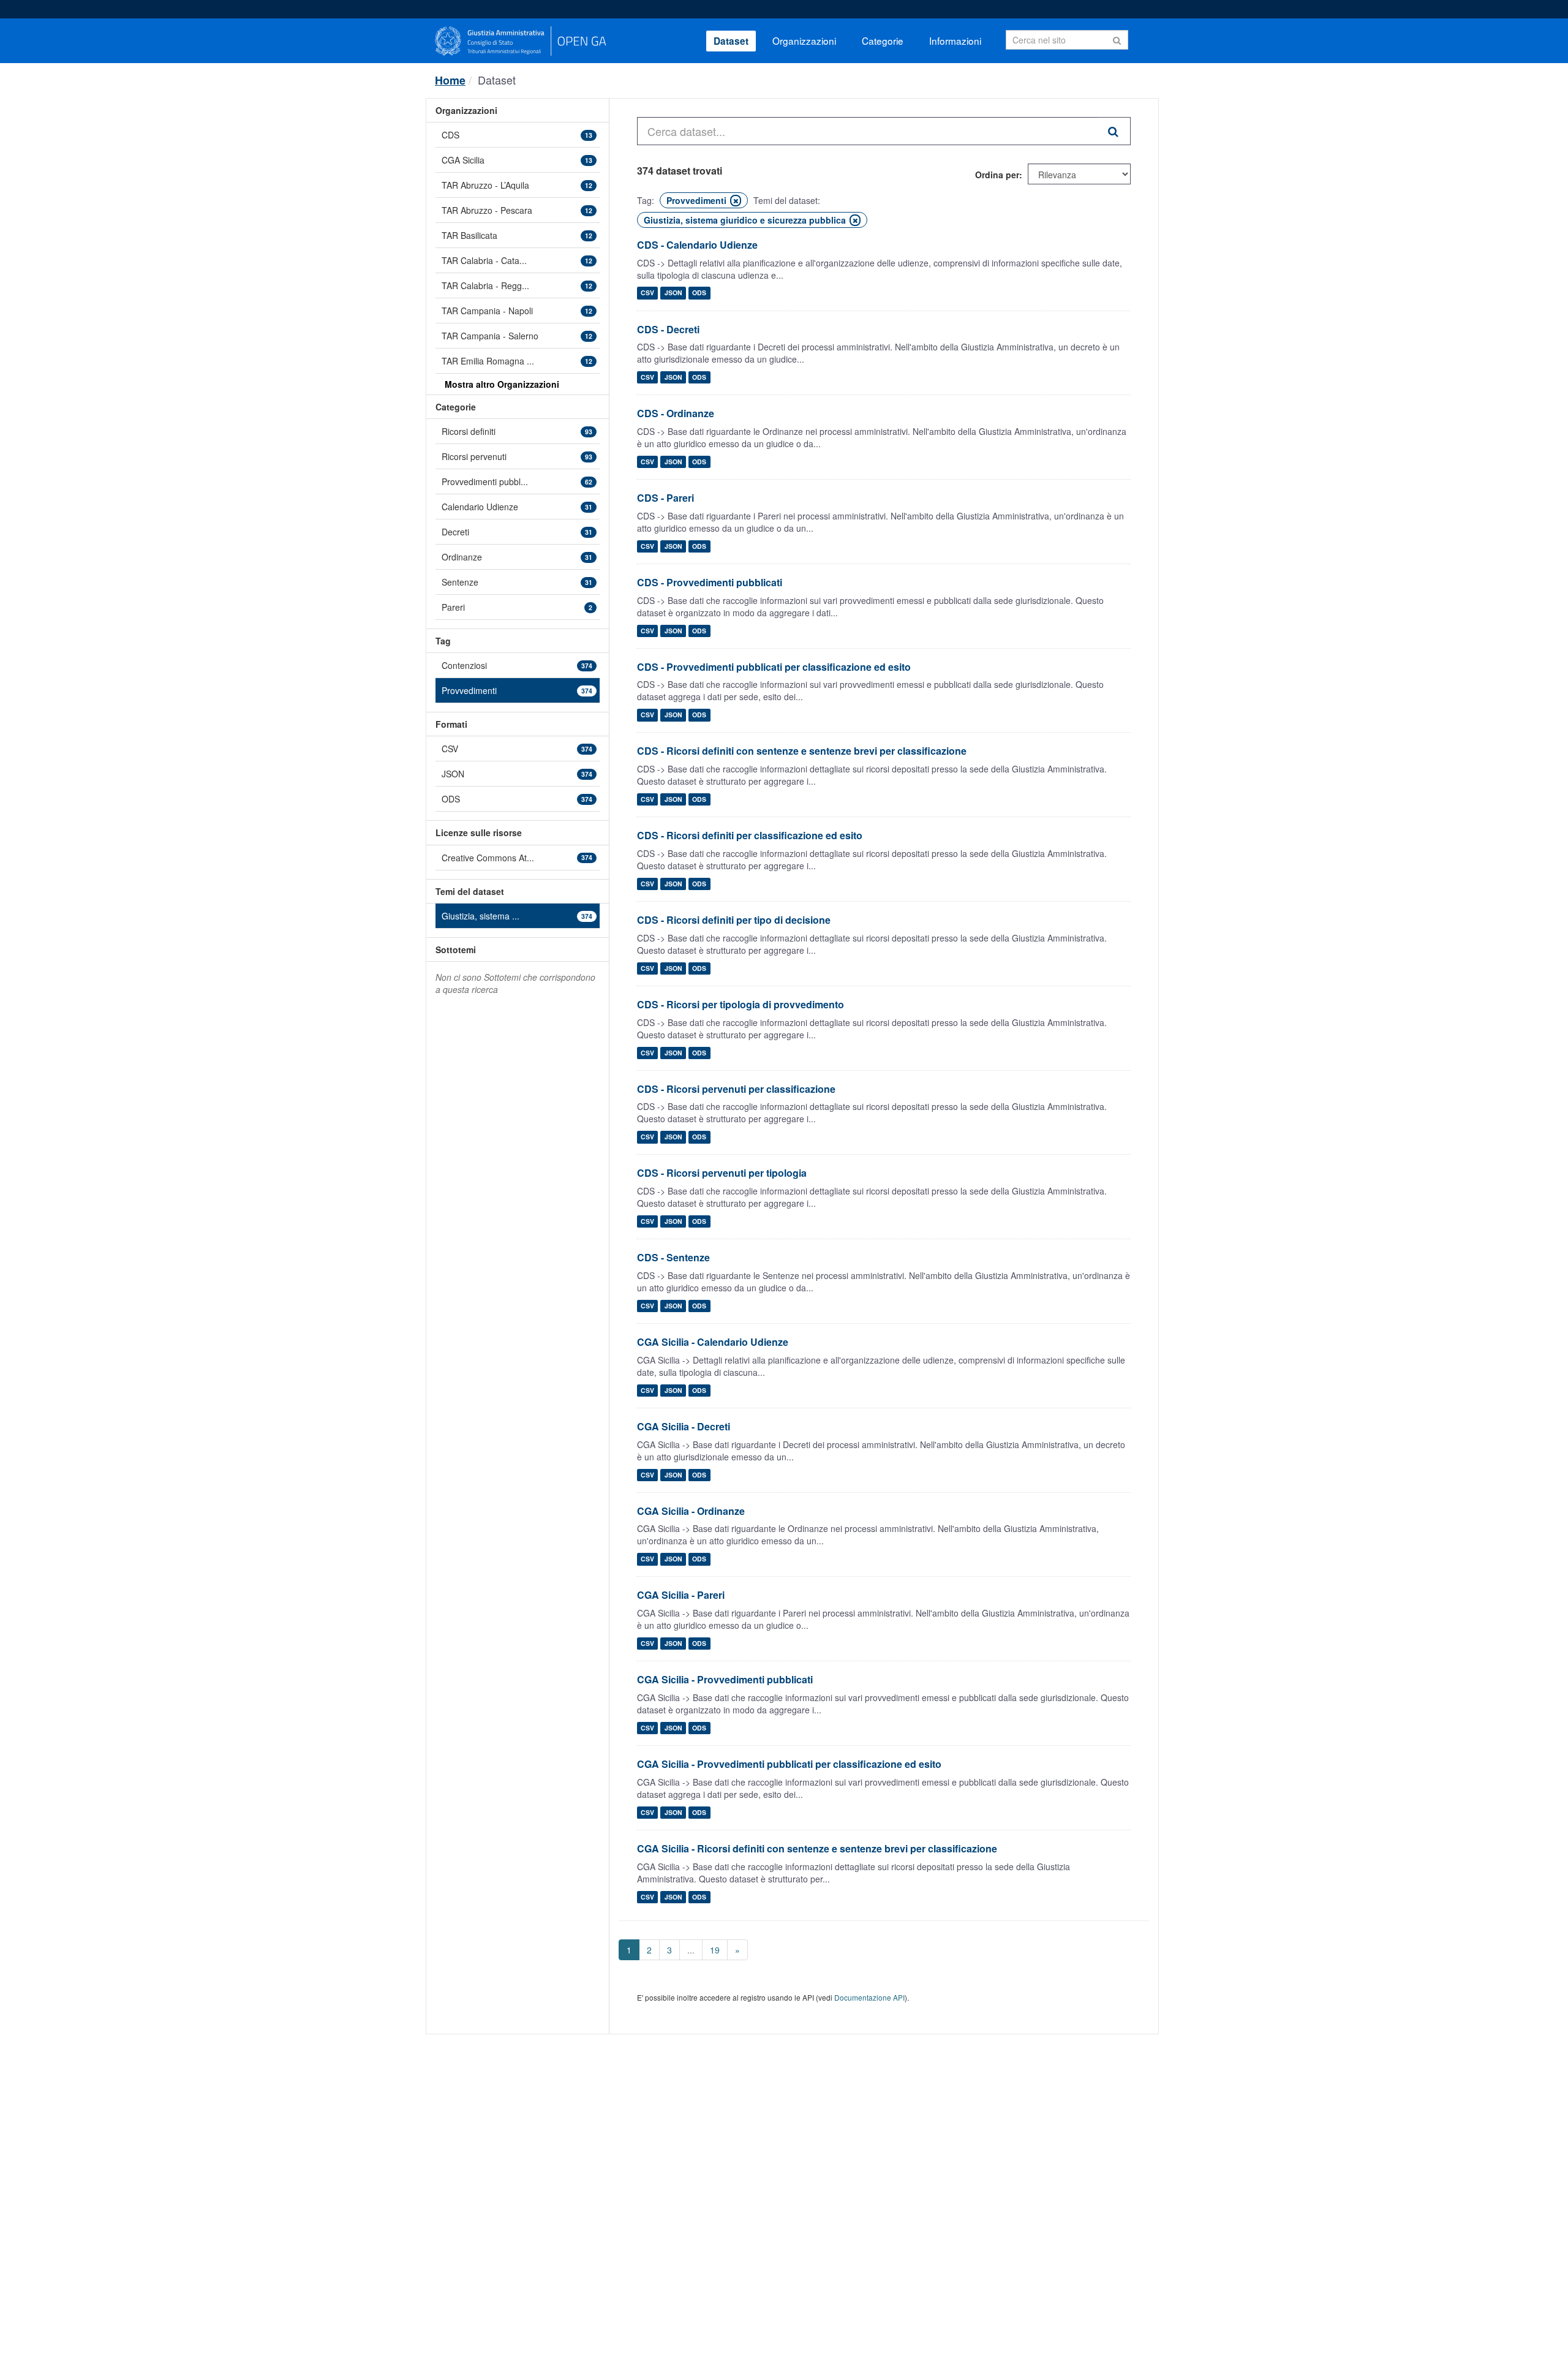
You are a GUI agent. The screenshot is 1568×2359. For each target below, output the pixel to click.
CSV (647, 293)
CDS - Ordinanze (676, 413)
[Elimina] (736, 201)
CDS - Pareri (665, 498)
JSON (673, 293)
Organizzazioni (804, 40)
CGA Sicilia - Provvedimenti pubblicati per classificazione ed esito (789, 1764)
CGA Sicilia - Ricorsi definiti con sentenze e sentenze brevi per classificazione (817, 1848)
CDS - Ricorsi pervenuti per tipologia (722, 1173)
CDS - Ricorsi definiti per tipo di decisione (734, 920)
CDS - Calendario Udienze (697, 245)
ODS (699, 293)
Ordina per (997, 175)
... (691, 1950)
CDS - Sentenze (673, 1257)
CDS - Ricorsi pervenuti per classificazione (736, 1089)
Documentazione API (869, 1997)
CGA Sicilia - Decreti (684, 1426)
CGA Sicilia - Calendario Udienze (713, 1342)
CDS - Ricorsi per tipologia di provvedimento (741, 1004)
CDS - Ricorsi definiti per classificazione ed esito (750, 835)
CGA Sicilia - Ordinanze (691, 1511)
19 (715, 1950)
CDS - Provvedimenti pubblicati (710, 582)
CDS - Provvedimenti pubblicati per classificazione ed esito (774, 667)
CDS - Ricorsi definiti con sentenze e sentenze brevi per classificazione (802, 751)
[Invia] (1117, 39)
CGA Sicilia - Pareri (681, 1595)
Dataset (731, 41)
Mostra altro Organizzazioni (502, 384)
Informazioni (955, 40)
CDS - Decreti (668, 329)
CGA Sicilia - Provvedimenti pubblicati (725, 1679)
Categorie (883, 40)
